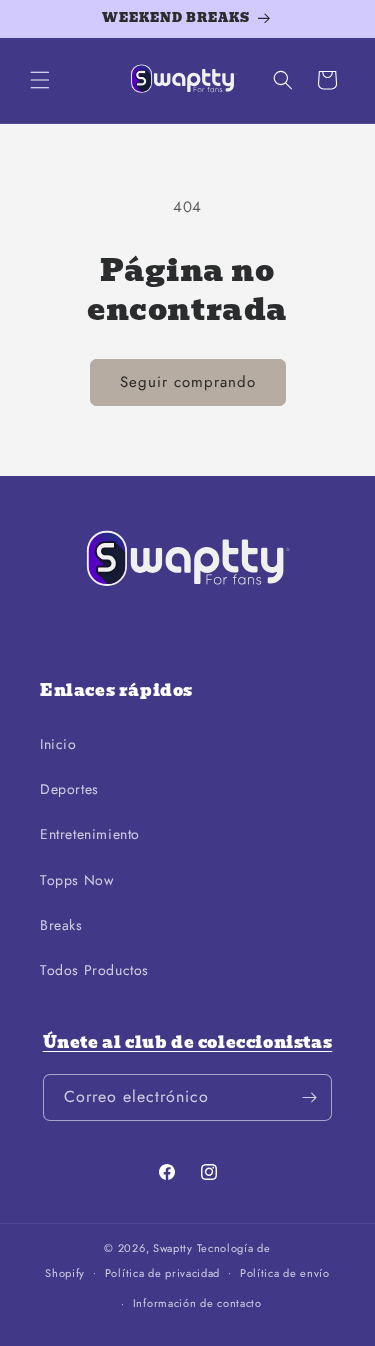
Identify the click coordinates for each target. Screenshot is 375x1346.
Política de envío (285, 1273)
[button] (40, 80)
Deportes (69, 789)
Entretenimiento (90, 834)
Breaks (61, 925)
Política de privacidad (162, 1273)
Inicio (58, 744)
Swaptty (173, 1248)
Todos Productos (94, 970)
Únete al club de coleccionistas (188, 1042)
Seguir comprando (188, 382)
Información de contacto (197, 1303)
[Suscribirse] (309, 1097)
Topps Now (77, 880)
